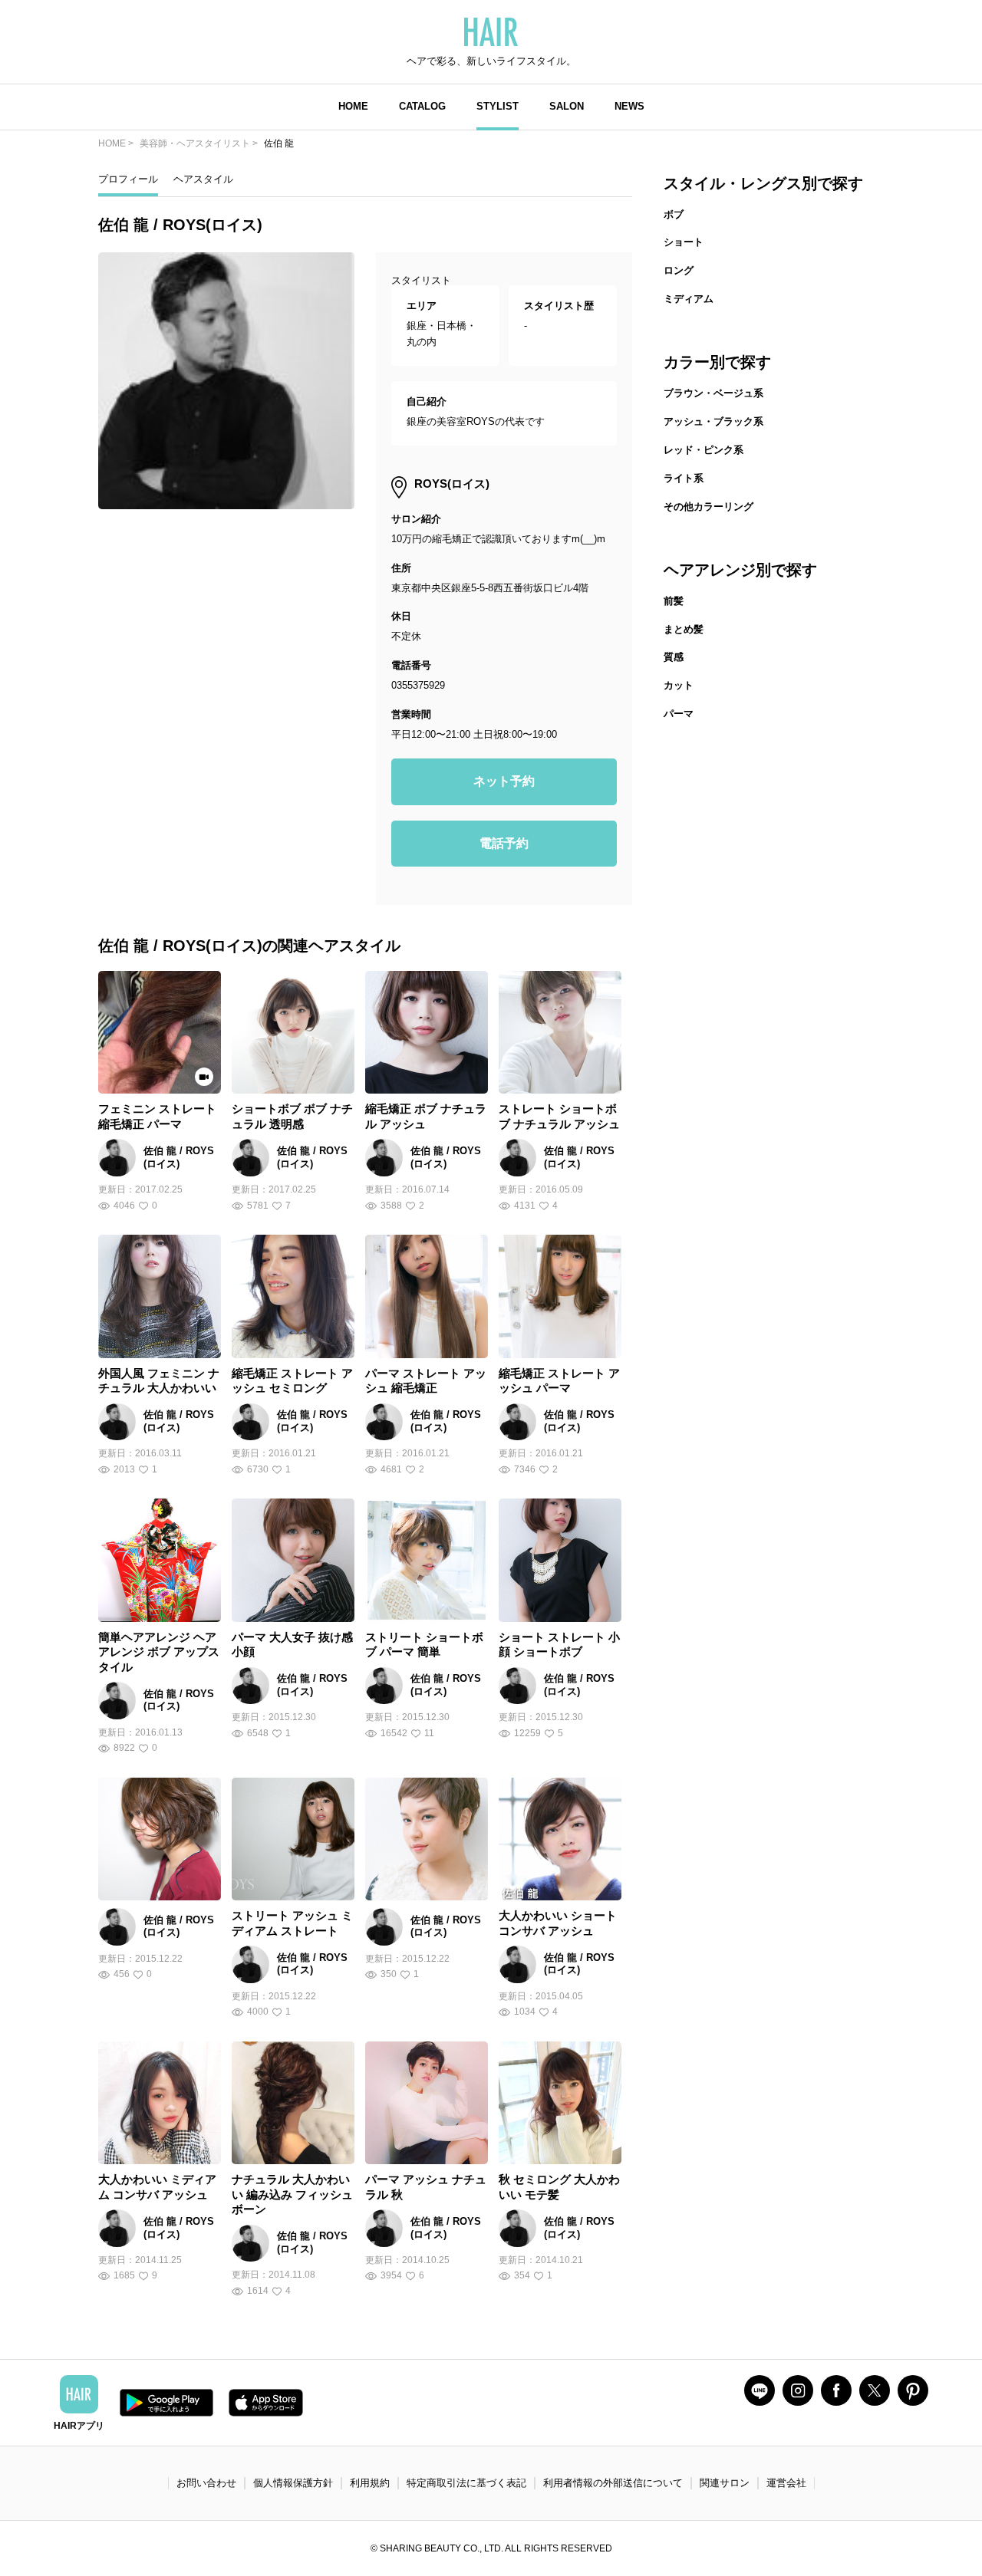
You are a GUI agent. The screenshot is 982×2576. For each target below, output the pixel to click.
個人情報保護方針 (293, 2483)
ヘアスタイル (203, 179)
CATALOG (422, 106)
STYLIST (498, 106)
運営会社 (786, 2483)
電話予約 (504, 843)
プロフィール (128, 179)
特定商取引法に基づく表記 (466, 2483)
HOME (353, 106)
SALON (567, 106)
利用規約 (370, 2483)
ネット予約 (504, 781)
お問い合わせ (206, 2483)
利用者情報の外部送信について (613, 2483)
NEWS (629, 106)
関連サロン (725, 2483)
